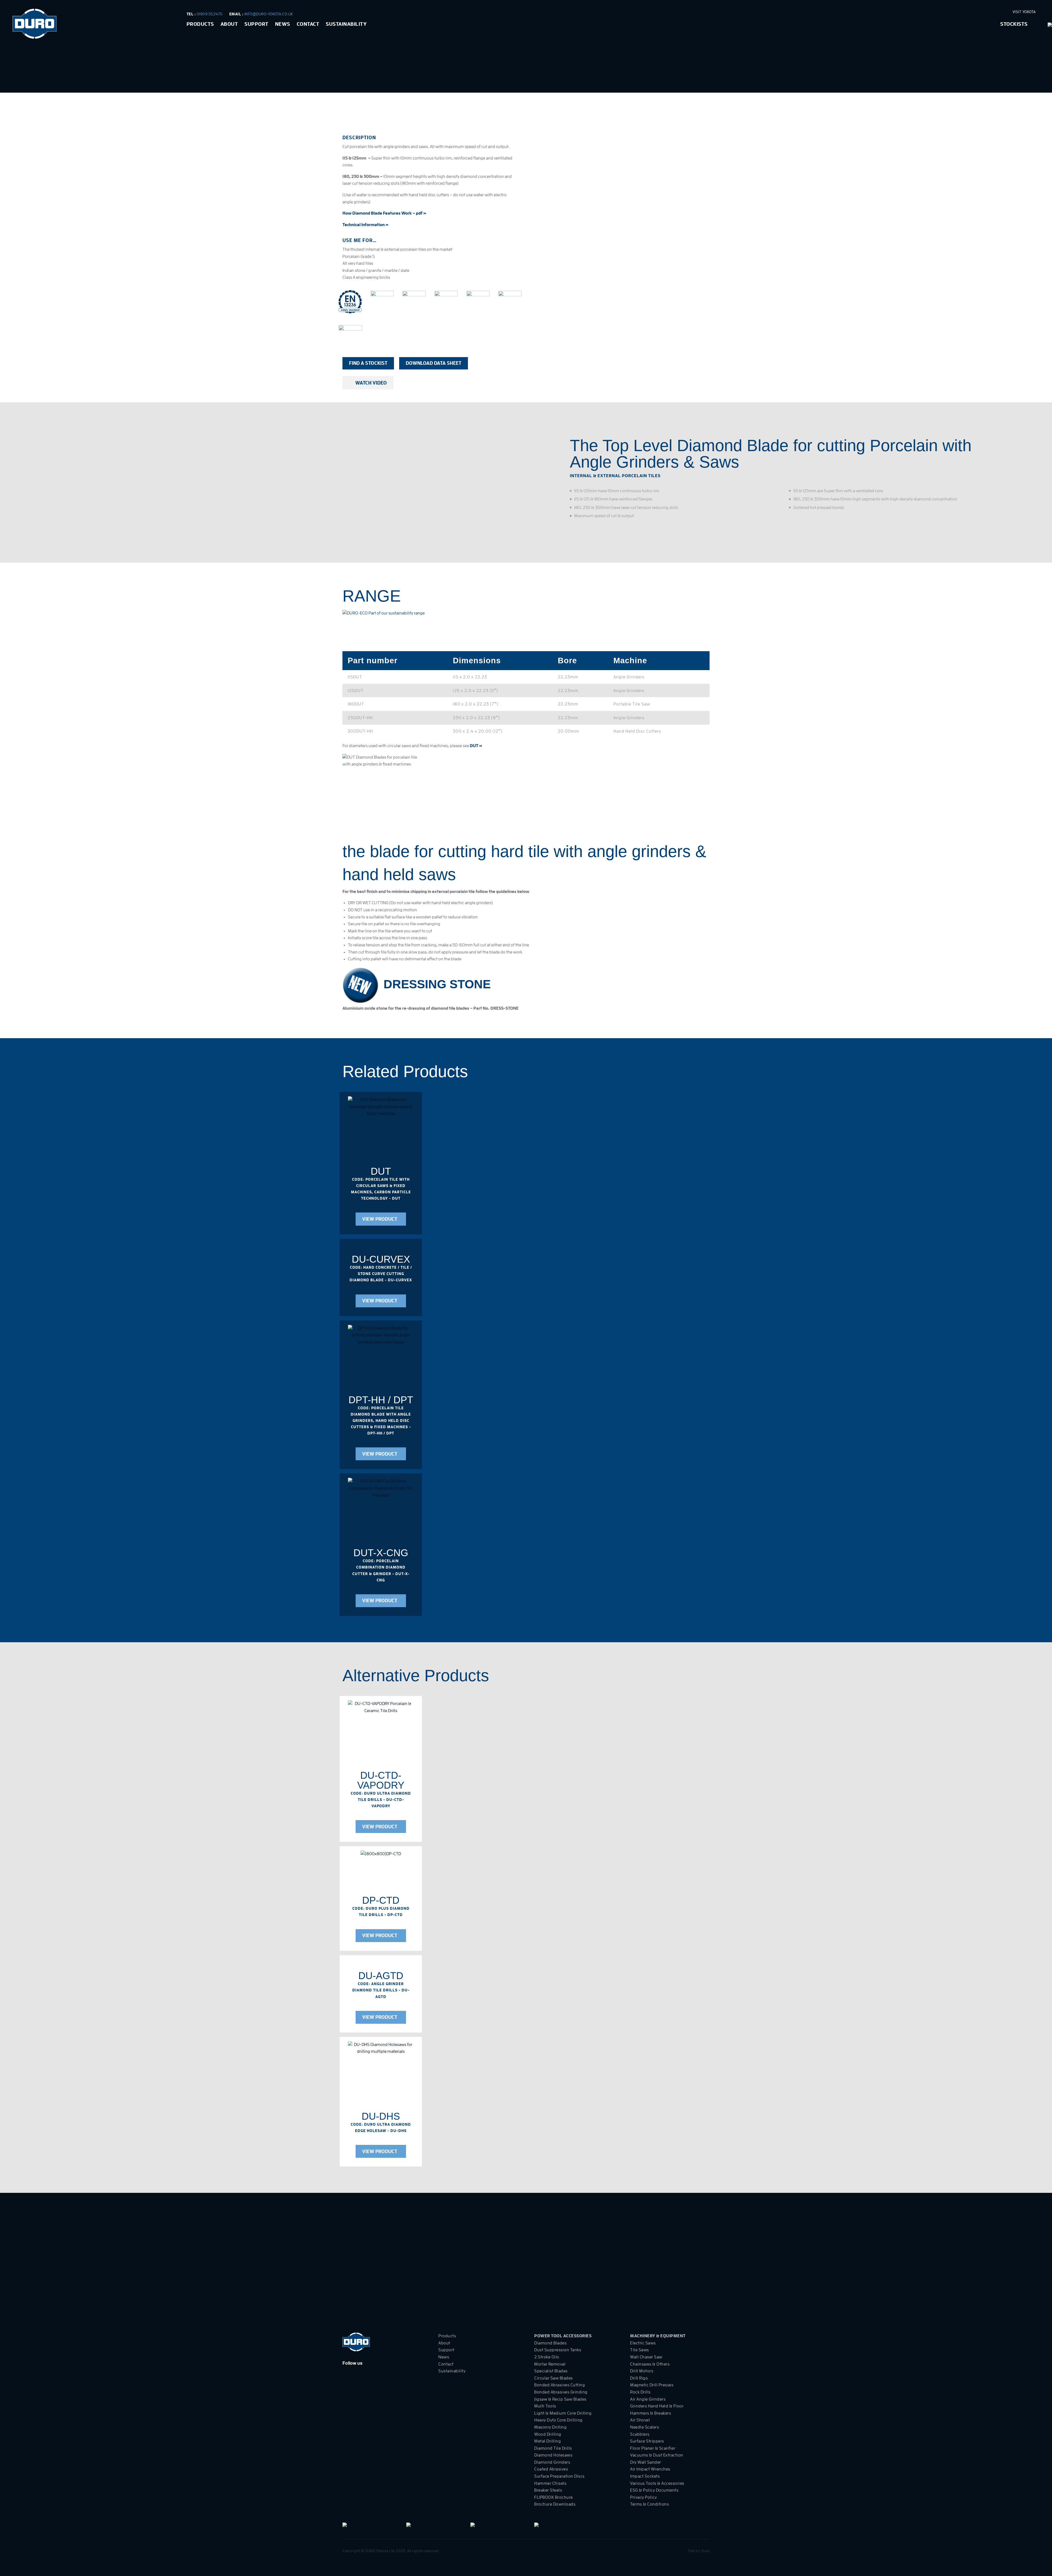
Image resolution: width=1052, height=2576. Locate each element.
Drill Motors (642, 2371)
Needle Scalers (644, 2427)
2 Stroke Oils (547, 2357)
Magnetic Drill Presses (652, 2385)
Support (256, 24)
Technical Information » (365, 225)
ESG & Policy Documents (654, 2490)
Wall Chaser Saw (646, 2357)
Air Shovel (640, 2420)
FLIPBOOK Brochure (554, 2497)
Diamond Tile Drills (553, 2448)
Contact (308, 24)
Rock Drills (640, 2392)
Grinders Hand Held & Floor (657, 2406)
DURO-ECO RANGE (240, 90)
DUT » (476, 746)
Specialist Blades (551, 2371)
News (283, 24)
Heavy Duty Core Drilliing (558, 2420)
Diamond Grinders (552, 2462)
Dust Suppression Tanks (558, 2350)
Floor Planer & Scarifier (653, 2448)
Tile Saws (640, 2350)
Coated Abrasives (551, 2469)
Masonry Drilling (550, 2427)
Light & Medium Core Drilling (563, 2413)
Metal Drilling (548, 2441)
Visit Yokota (1025, 12)
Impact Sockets (645, 2476)
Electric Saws (643, 2343)
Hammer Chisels (550, 2483)
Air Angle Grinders (648, 2399)
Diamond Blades (550, 2343)
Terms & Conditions (649, 2504)
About (229, 24)
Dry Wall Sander (646, 2462)
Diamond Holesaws (553, 2455)
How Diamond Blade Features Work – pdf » (384, 213)
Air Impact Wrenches (650, 2469)
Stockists (1014, 24)
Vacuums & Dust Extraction (657, 2455)
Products (200, 24)
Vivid (705, 2551)
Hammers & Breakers (651, 2413)
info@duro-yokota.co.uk (269, 14)
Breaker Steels (548, 2490)
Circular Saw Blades (554, 2378)
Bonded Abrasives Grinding (561, 2392)
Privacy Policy (643, 2497)
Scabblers (640, 2434)
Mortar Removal (550, 2364)
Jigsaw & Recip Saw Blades (560, 2399)
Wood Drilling (548, 2434)
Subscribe (697, 2281)
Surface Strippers (647, 2441)
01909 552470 (210, 14)
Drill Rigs (639, 2378)
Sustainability (346, 24)
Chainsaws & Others (650, 2364)
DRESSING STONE (437, 984)
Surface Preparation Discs (559, 2476)
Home (188, 90)
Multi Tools (545, 2406)
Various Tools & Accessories (657, 2483)
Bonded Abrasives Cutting (560, 2385)
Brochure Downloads (555, 2504)
